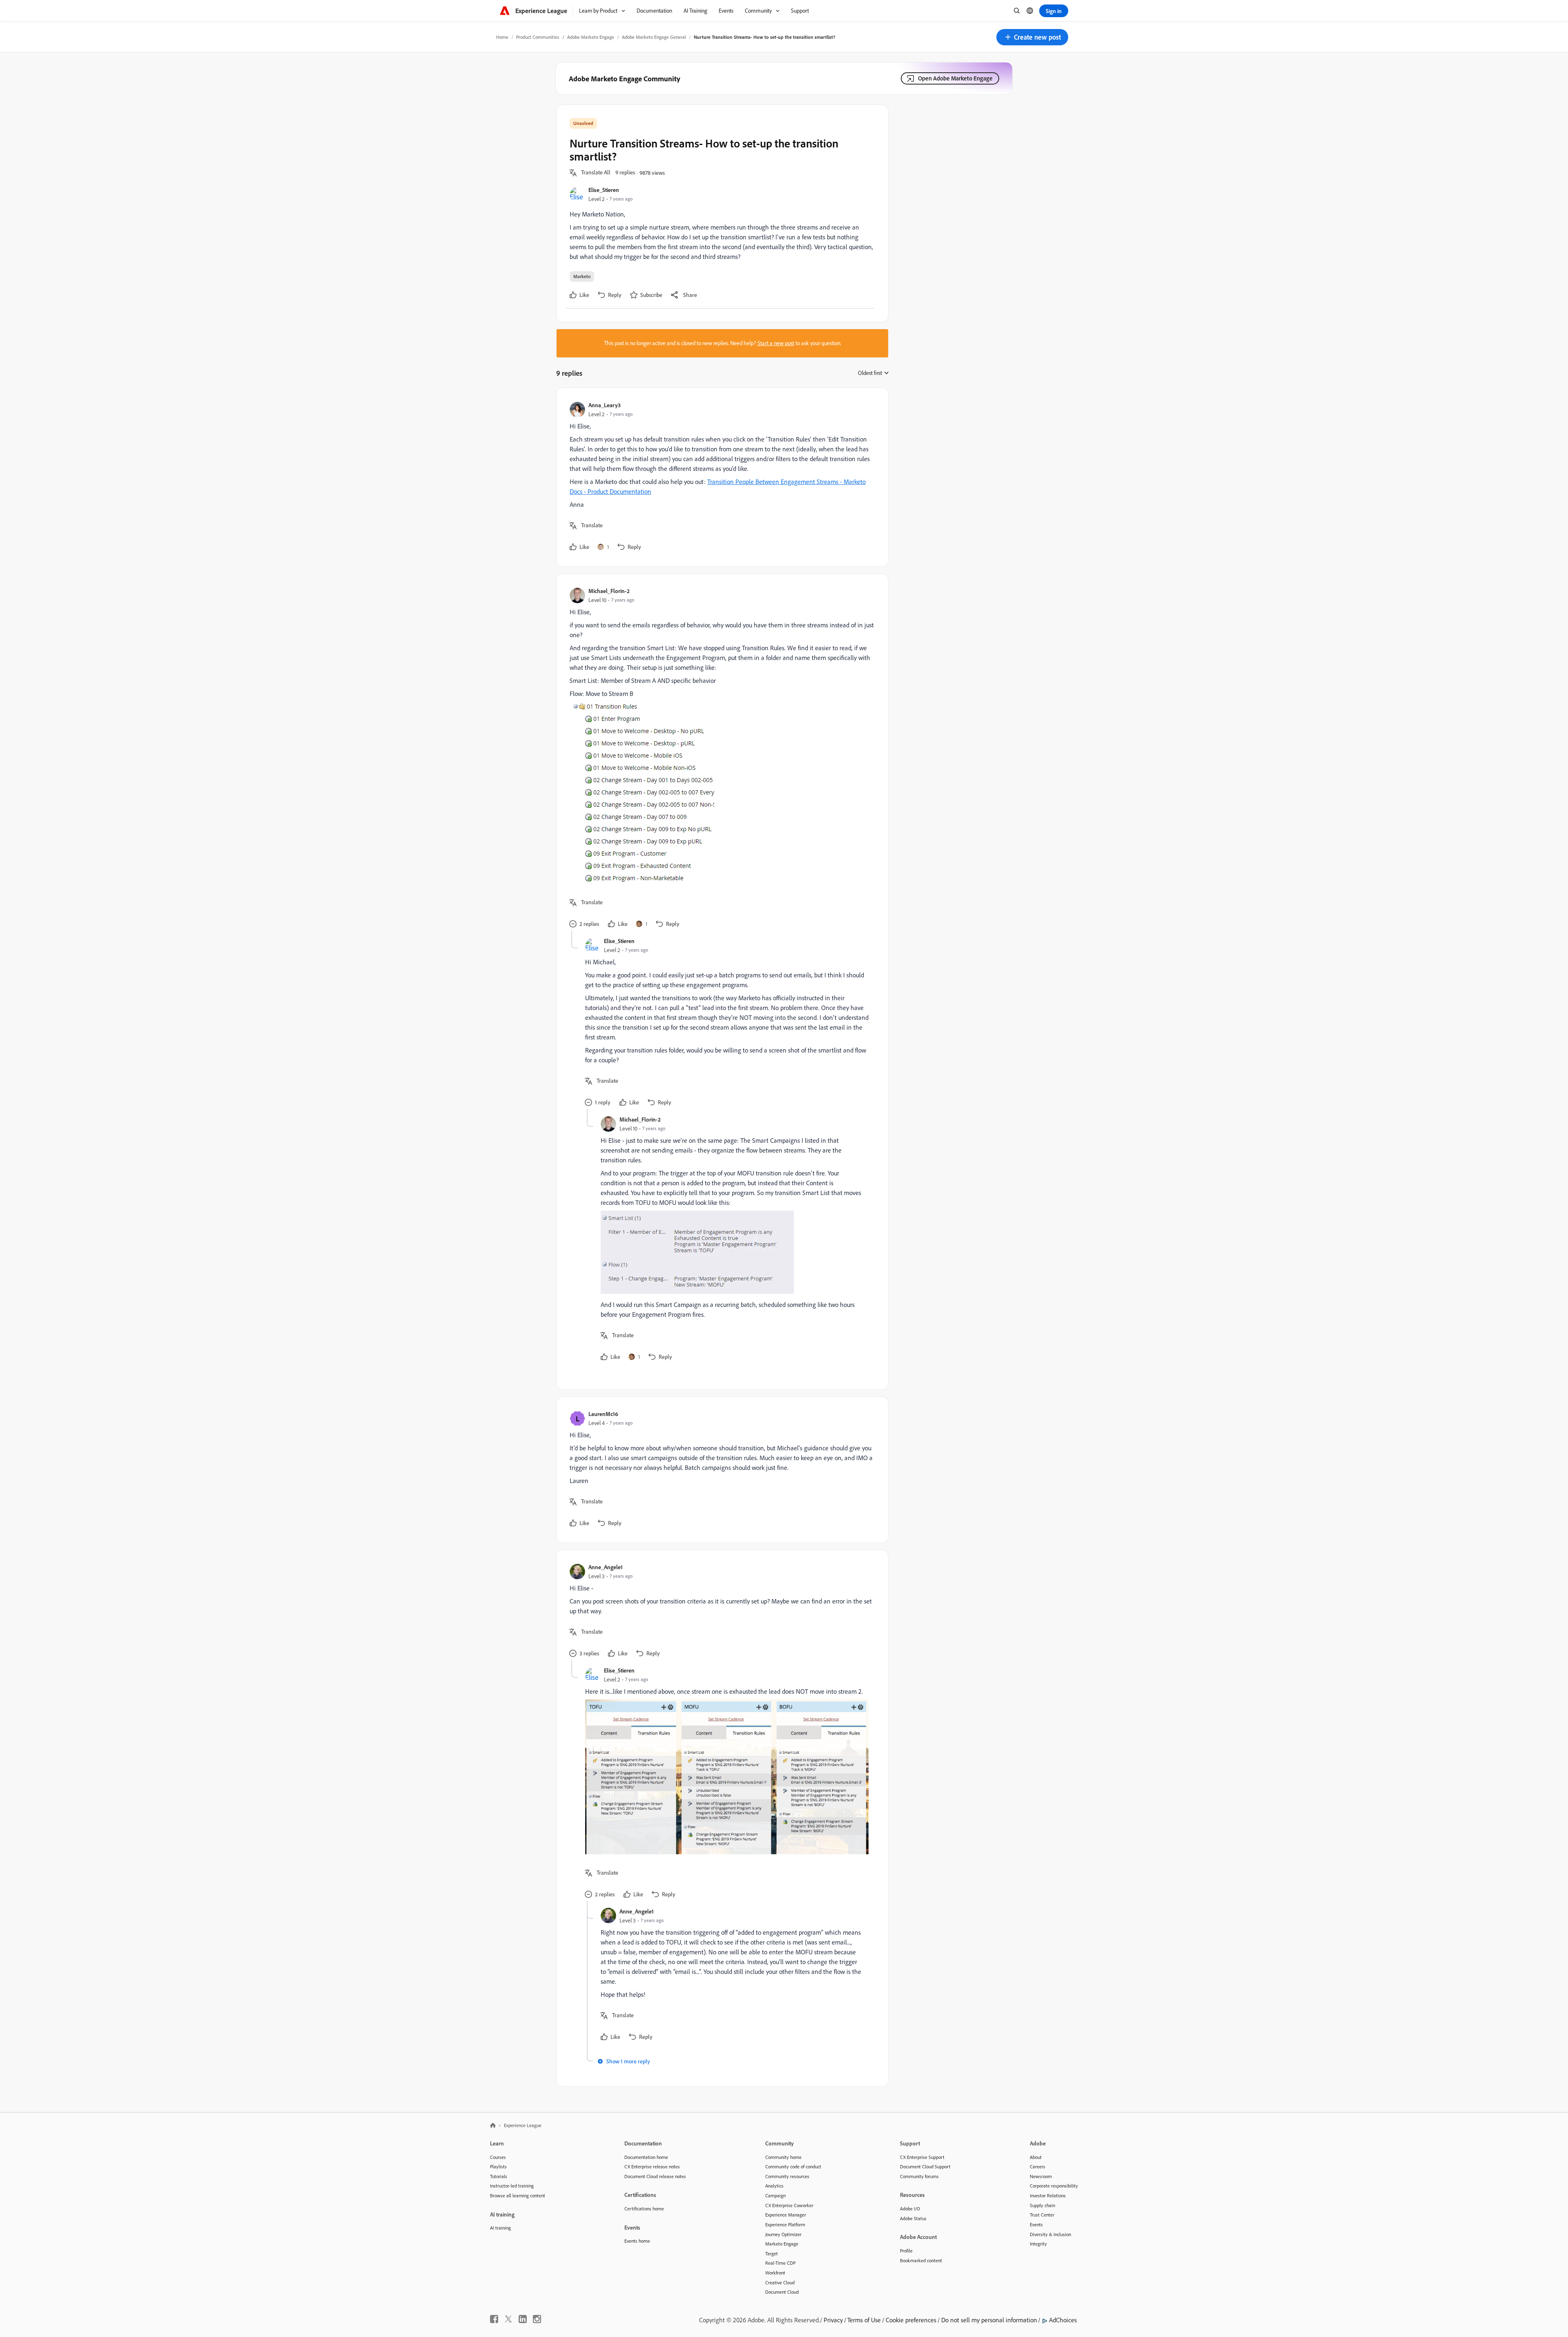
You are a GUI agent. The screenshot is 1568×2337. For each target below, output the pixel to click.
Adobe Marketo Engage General (654, 37)
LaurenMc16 (603, 1414)
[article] (720, 477)
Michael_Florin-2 (609, 591)
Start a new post (776, 343)
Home (502, 37)
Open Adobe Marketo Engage (955, 78)
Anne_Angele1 (606, 1567)
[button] (1032, 37)
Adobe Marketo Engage (591, 37)
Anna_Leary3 (605, 405)
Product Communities (538, 37)
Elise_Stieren (604, 190)
